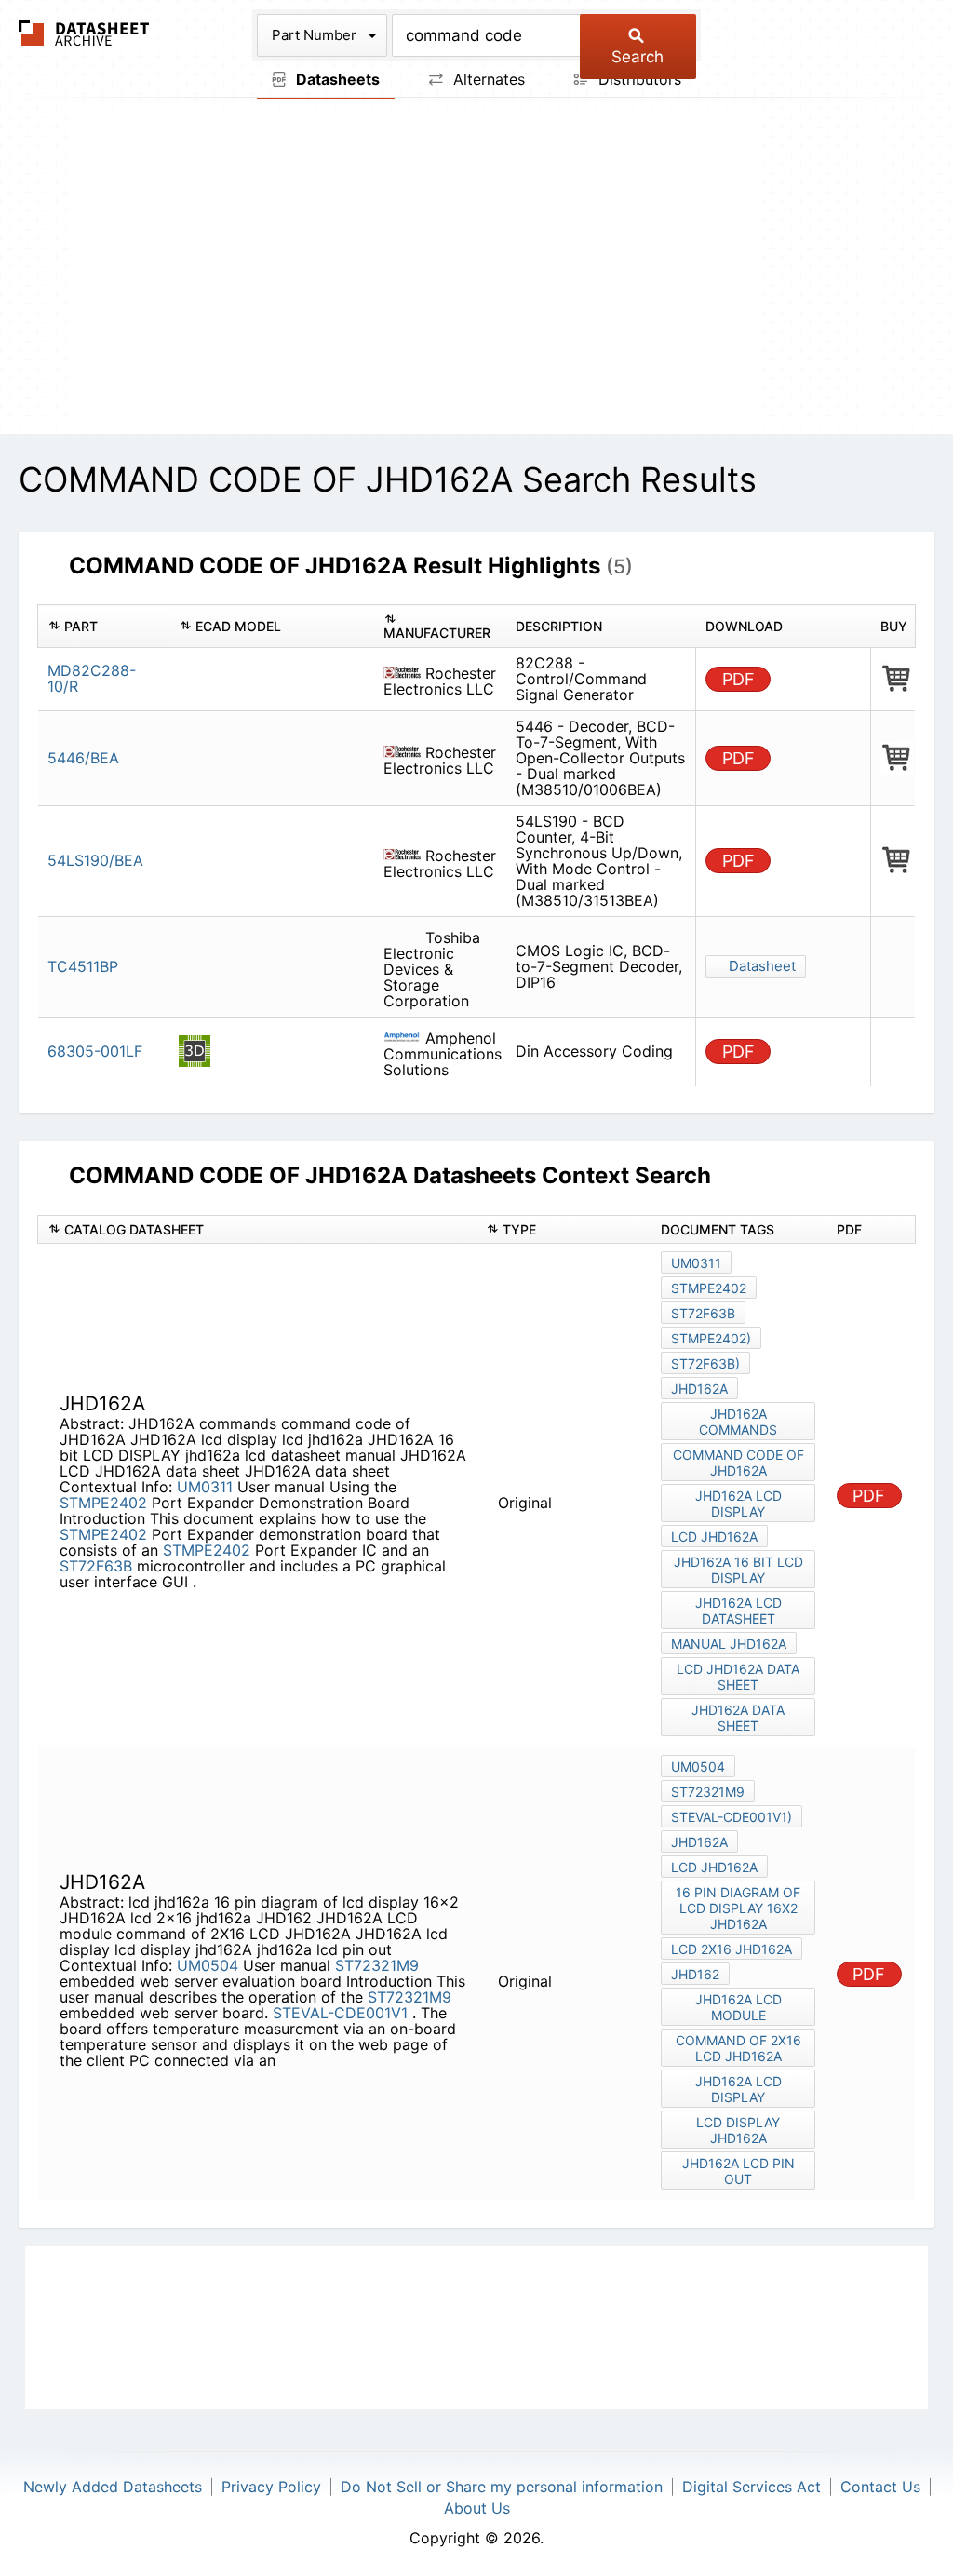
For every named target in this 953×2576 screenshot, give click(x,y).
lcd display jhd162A (738, 2130)
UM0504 (208, 1965)
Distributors (638, 79)
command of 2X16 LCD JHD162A (738, 2048)
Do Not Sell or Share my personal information (502, 2487)
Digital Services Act (752, 2487)
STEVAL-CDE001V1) (732, 1817)
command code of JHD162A (738, 1463)
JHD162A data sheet (738, 1718)
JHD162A (699, 1389)
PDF (738, 679)
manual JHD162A (729, 1644)
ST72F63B (96, 1566)
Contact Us (880, 2487)
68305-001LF (95, 1051)
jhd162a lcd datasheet (738, 1611)
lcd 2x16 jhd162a (732, 1949)
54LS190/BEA (95, 860)
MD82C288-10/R (92, 678)
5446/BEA (83, 758)
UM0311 (205, 1487)
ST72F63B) (705, 1363)
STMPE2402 (103, 1503)
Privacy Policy (271, 2487)
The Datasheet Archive (84, 33)
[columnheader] (104, 627)
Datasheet (762, 966)
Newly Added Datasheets (113, 2487)
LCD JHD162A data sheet (738, 1677)
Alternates (487, 79)
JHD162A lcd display (738, 1504)
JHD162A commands (738, 1422)
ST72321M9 (377, 1965)
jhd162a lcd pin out (738, 2171)
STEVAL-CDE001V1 (342, 2013)
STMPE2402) (711, 1338)
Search (638, 57)
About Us (477, 2508)
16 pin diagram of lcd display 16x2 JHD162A (738, 1908)
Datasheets (336, 79)
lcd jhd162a (714, 1537)
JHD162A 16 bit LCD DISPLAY (738, 1570)
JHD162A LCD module (738, 2007)
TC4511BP (83, 966)
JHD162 (695, 1974)
